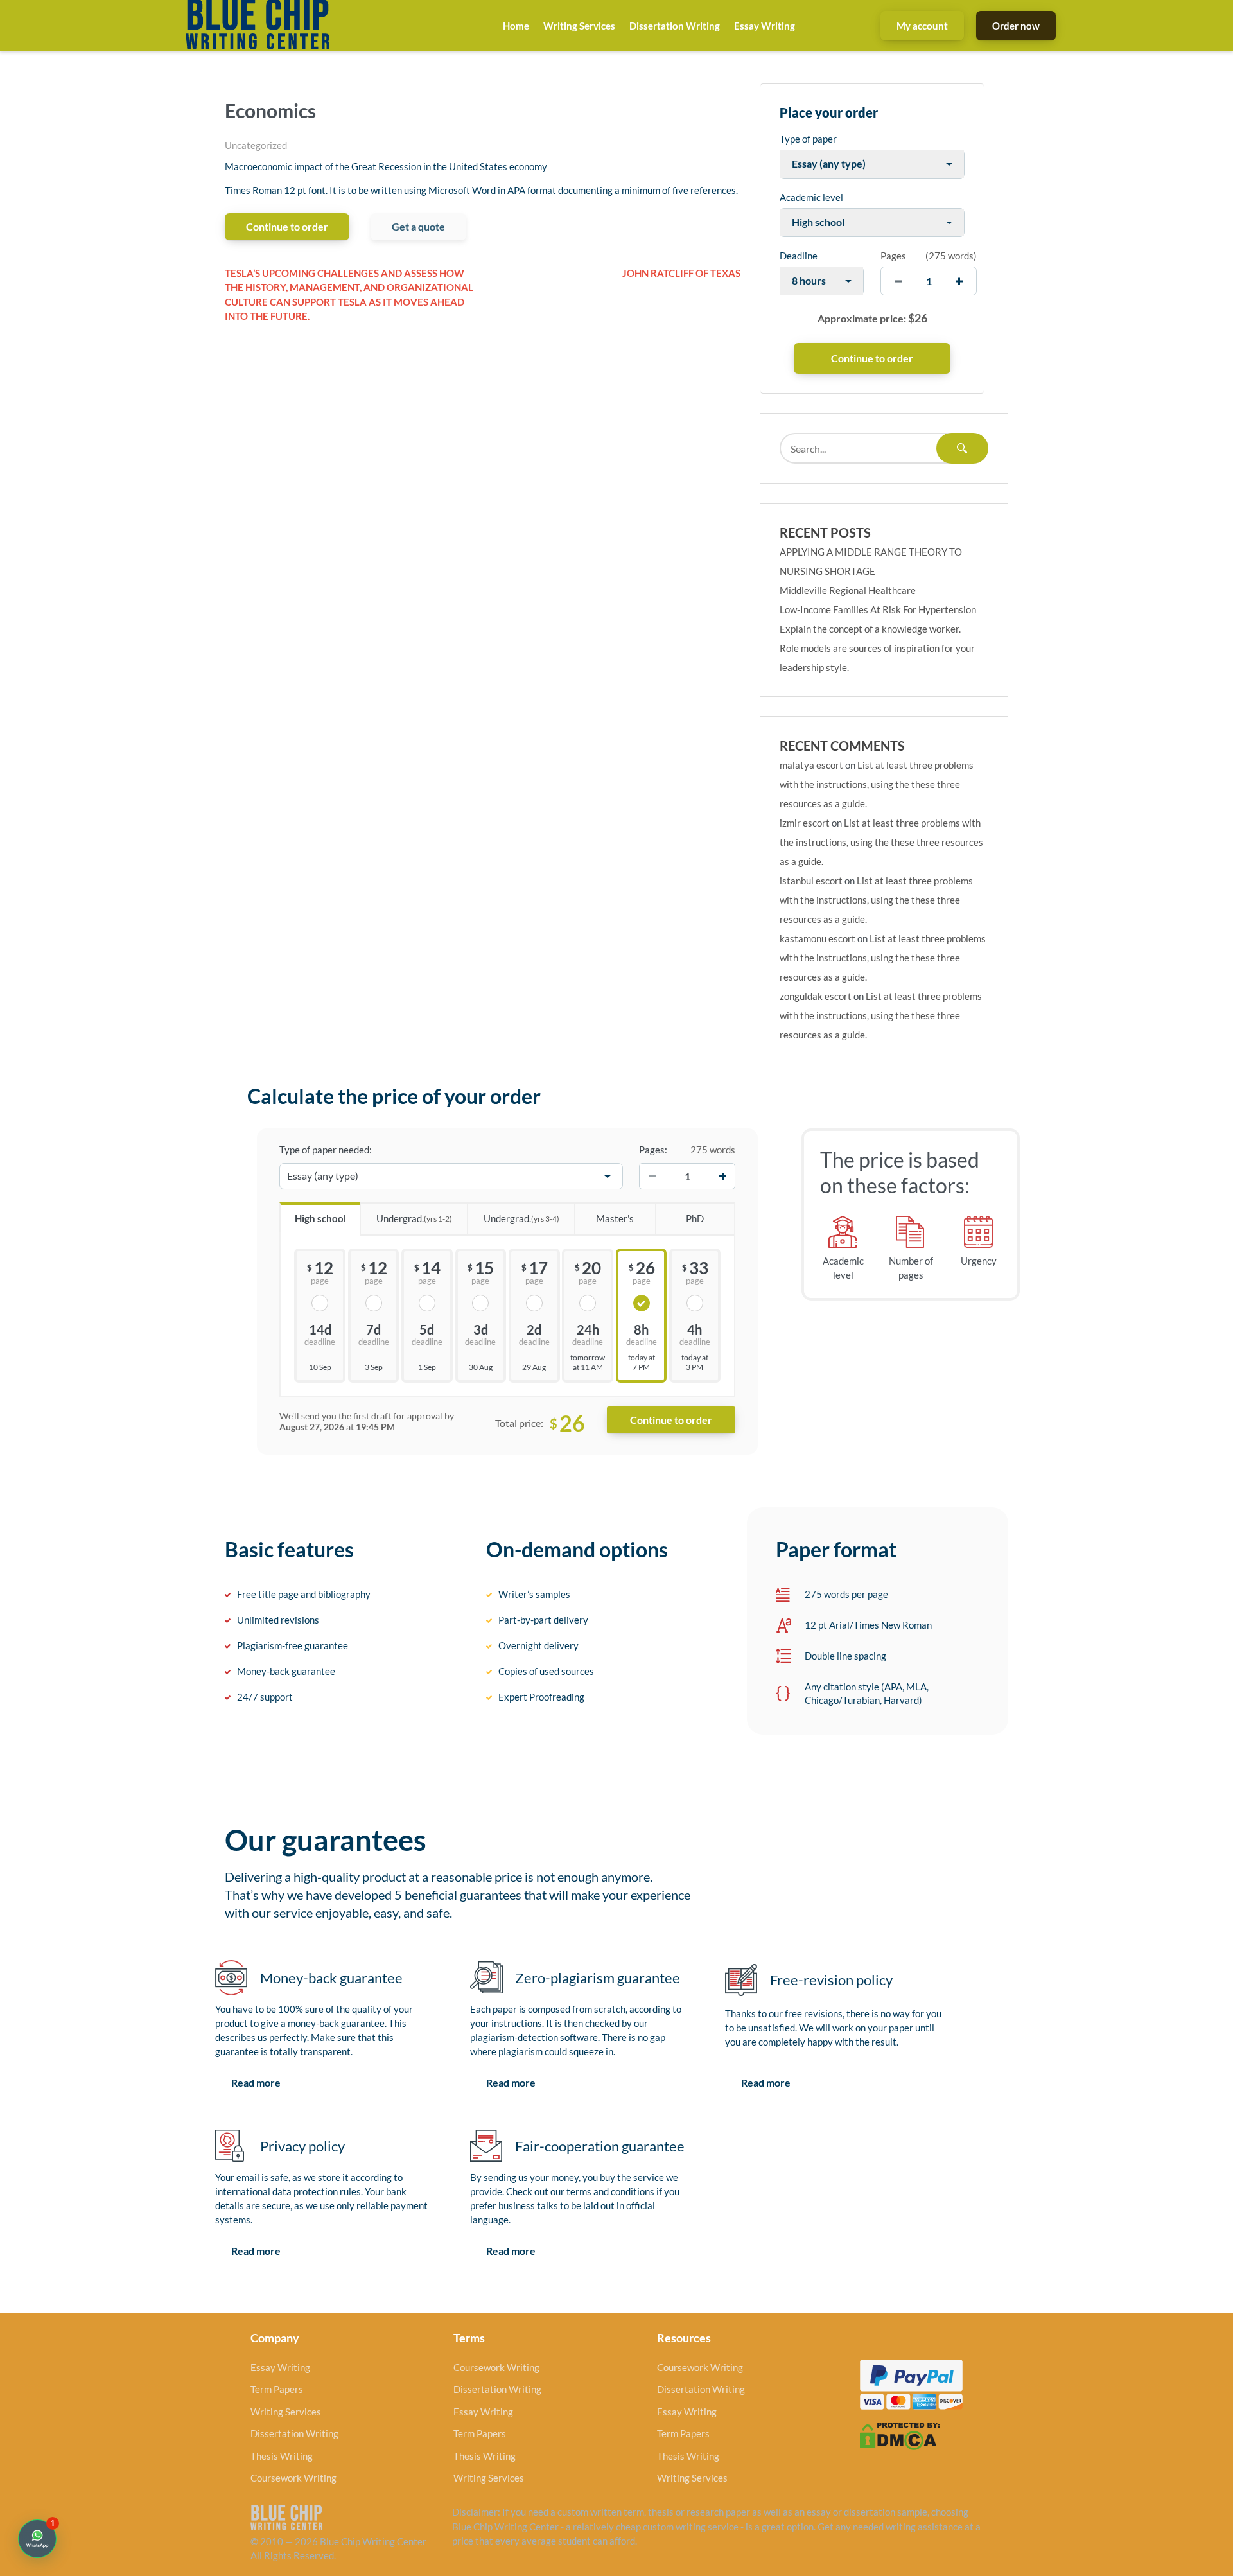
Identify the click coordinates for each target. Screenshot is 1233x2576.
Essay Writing (765, 26)
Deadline (799, 256)
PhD (695, 1218)
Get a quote (418, 226)
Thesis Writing (282, 2456)
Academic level (811, 197)
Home (516, 26)
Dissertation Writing (675, 26)
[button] (37, 2539)
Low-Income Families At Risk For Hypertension (878, 609)
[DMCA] (900, 2435)
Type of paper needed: (326, 1150)
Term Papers (277, 2389)
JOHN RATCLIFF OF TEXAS (681, 273)
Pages (893, 256)
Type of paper (808, 139)
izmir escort (805, 823)
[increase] (959, 281)
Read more (256, 2082)
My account (922, 26)
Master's (615, 1218)
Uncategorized (256, 145)
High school (320, 1218)
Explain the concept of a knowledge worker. (870, 629)
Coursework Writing (293, 2478)
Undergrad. (414, 1218)
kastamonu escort (818, 938)
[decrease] (898, 281)
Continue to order (287, 226)
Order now (1016, 26)
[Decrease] (652, 1177)
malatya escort (811, 765)
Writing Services (579, 26)
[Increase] (722, 1177)
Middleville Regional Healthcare (848, 590)
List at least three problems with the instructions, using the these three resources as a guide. (877, 784)
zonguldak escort (816, 996)
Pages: (653, 1150)
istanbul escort (811, 881)
